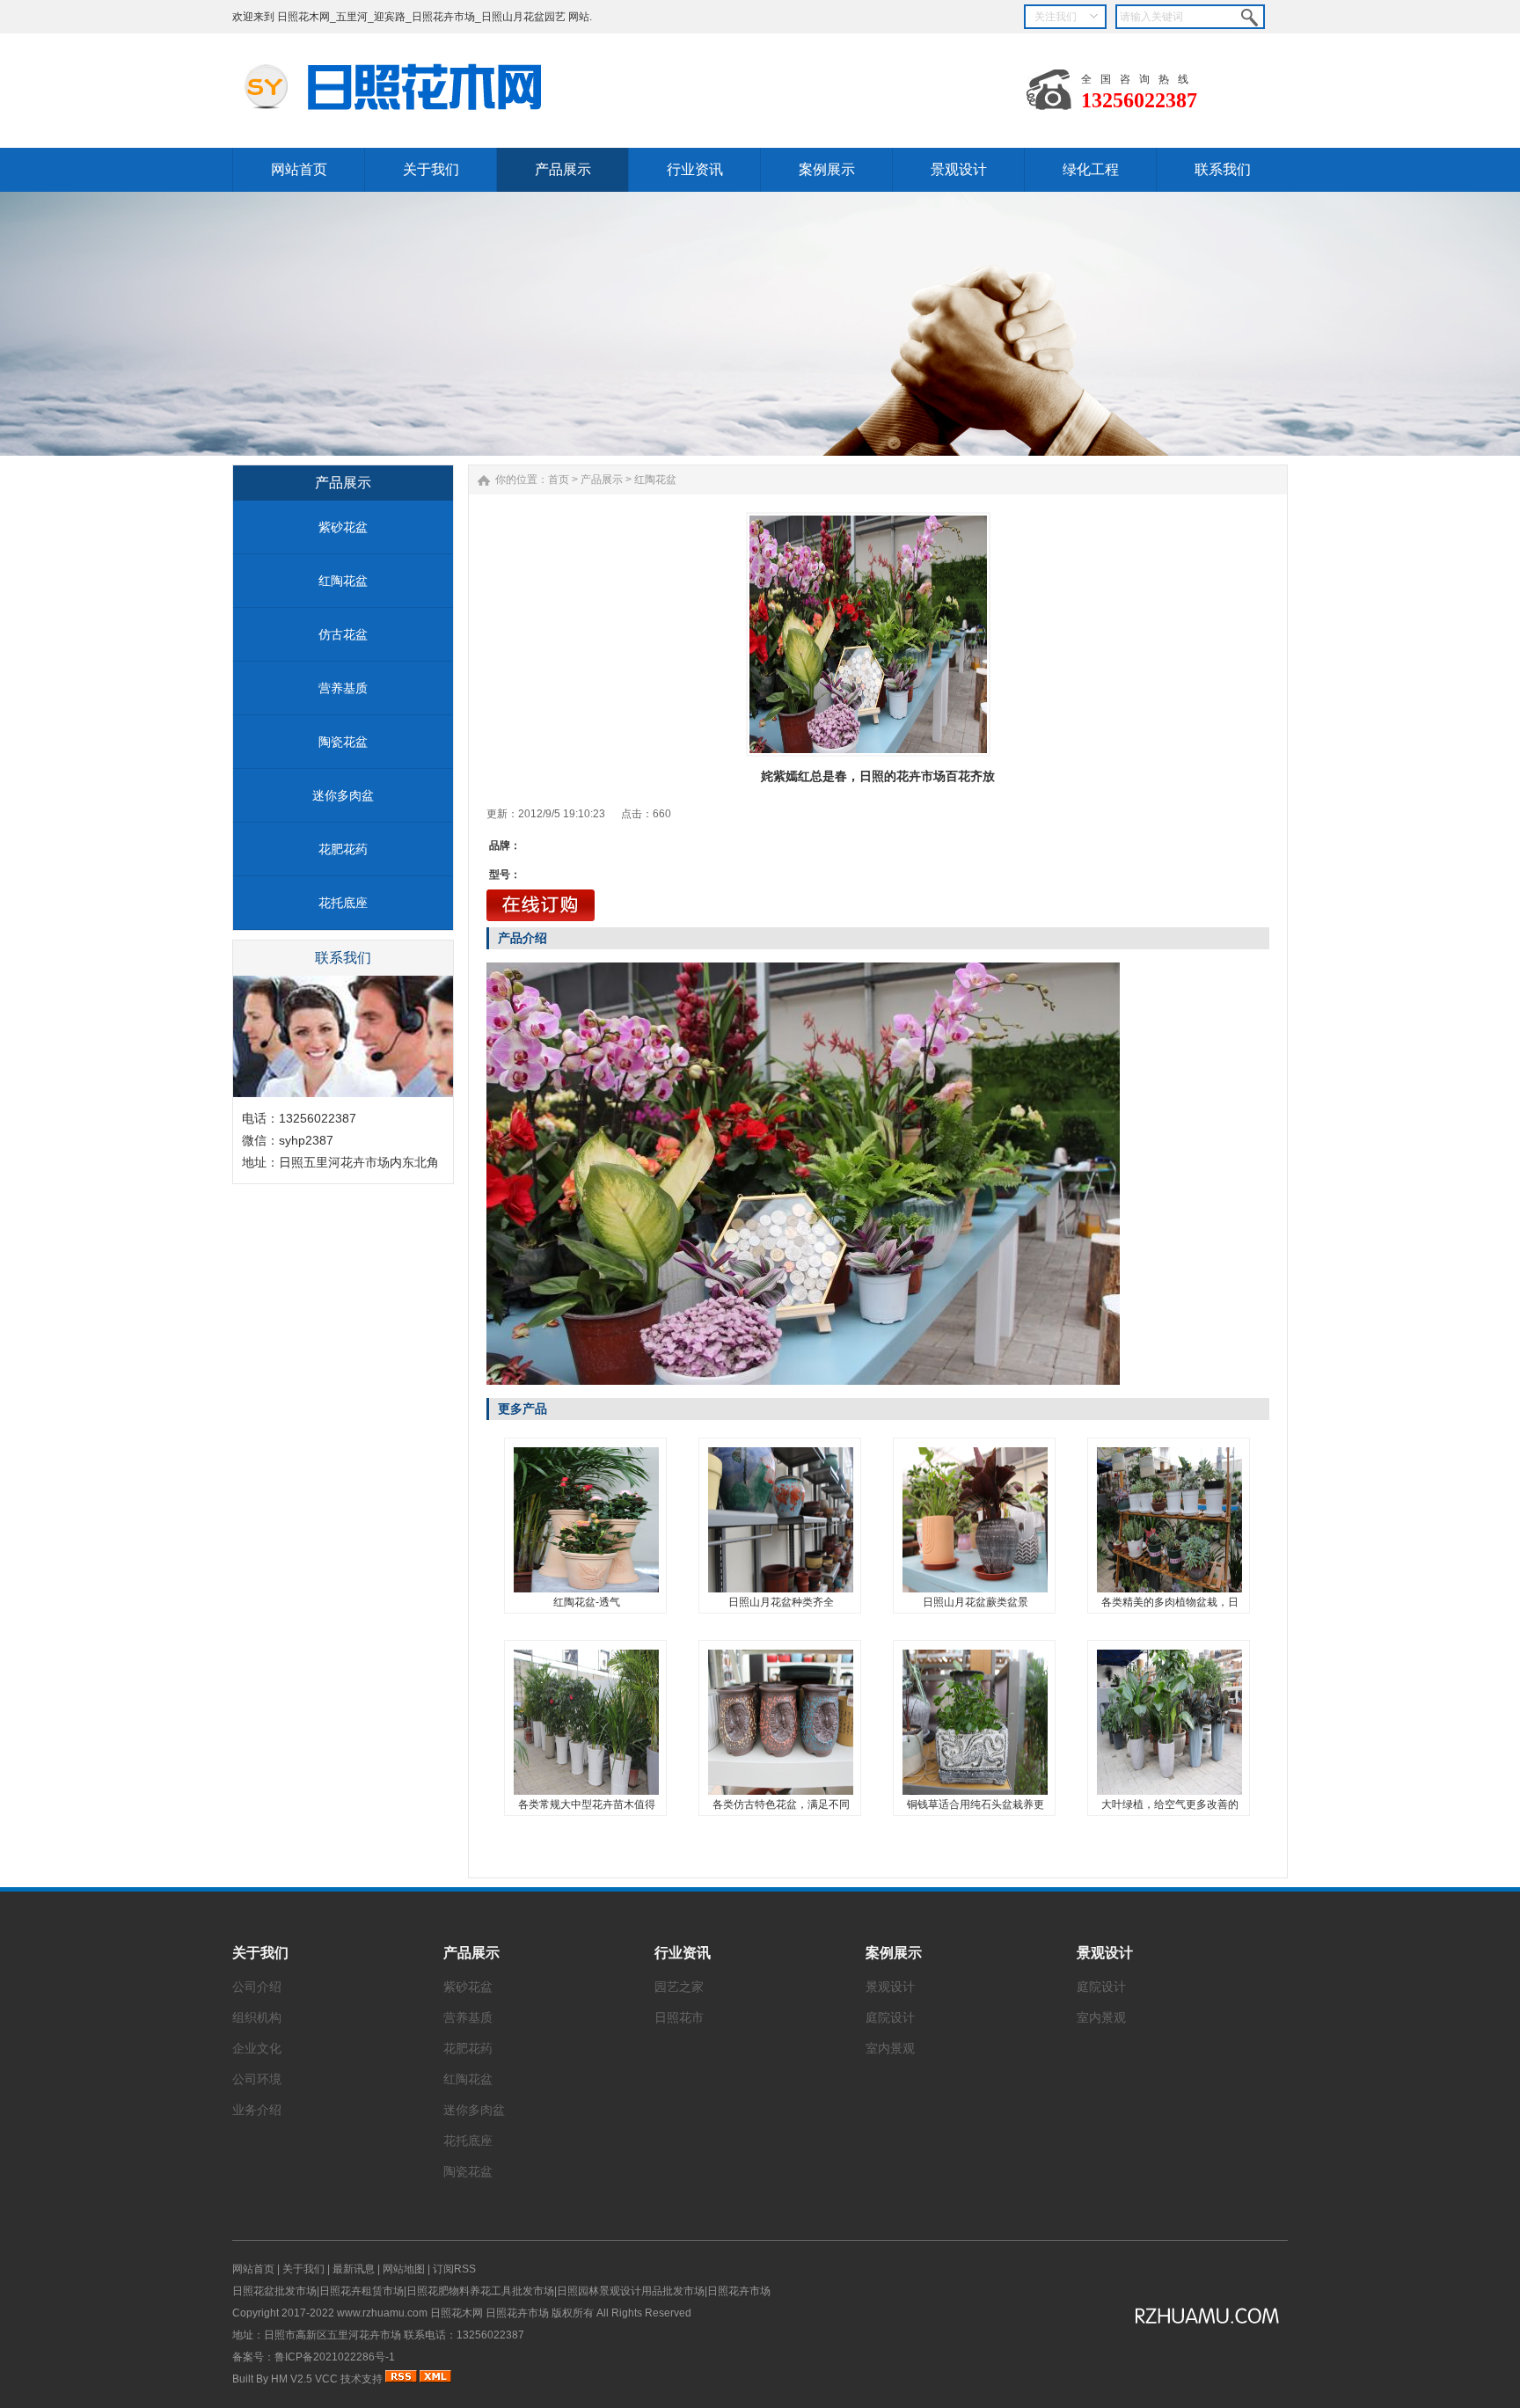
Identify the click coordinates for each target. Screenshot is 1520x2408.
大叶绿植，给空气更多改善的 (1170, 1804)
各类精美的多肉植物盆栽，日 (1170, 1602)
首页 (559, 479)
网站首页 (253, 2269)
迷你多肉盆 (343, 795)
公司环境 (257, 2079)
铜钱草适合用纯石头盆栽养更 (976, 1804)
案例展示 (894, 1953)
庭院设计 (890, 2017)
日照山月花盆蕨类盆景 (976, 1602)
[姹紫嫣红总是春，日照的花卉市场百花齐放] (868, 634)
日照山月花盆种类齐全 (781, 1602)
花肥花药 (343, 849)
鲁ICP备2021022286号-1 (335, 2357)
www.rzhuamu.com (382, 2313)
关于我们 (260, 1953)
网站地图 (404, 2269)
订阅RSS (454, 2269)
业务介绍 (257, 2110)
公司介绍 (257, 1987)
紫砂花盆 (343, 527)
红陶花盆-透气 (587, 1602)
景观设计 (890, 1987)
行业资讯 (683, 1953)
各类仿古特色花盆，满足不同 (781, 1804)
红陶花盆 (343, 581)
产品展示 (602, 479)
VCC (326, 2379)
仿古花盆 (343, 634)
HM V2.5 (292, 2379)
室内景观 (890, 2048)
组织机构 (257, 2017)
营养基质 (343, 688)
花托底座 (343, 903)
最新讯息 (354, 2269)
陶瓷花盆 (343, 742)
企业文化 (257, 2048)
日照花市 (679, 2017)
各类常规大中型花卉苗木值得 (587, 1804)
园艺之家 (679, 1987)
